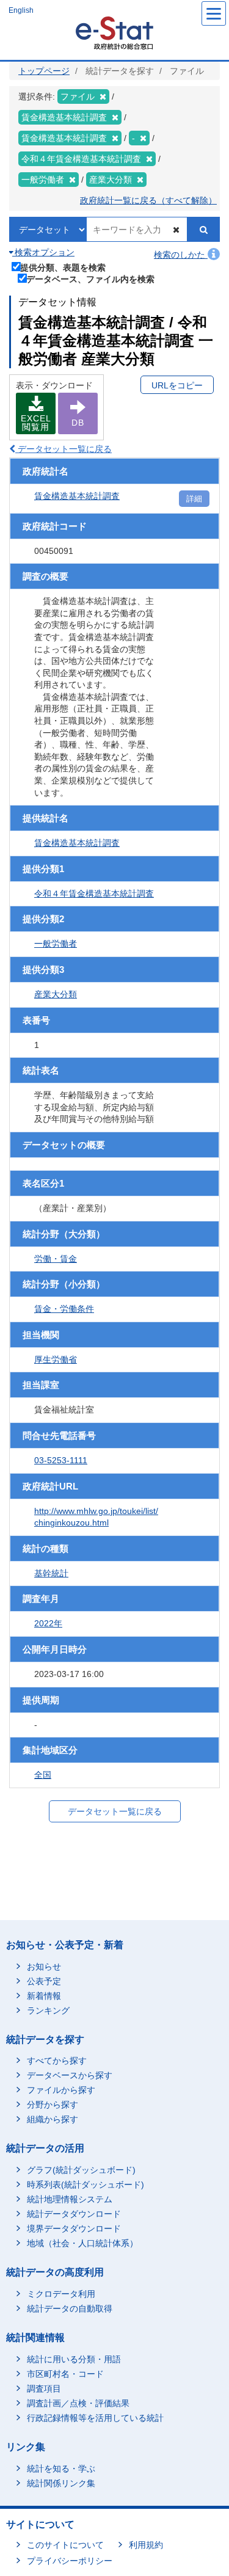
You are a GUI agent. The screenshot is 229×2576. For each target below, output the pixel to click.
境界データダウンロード (74, 2229)
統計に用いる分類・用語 (74, 2359)
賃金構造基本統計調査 (77, 496)
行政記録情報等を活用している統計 (95, 2418)
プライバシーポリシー (70, 2561)
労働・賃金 (56, 1259)
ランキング (48, 2010)
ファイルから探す (61, 2090)
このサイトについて (65, 2545)
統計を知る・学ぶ (61, 2469)
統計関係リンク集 (61, 2483)
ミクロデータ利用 (61, 2294)
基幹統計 (51, 1573)
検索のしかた (181, 255)
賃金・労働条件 (64, 1309)
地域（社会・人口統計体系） (82, 2243)
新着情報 (44, 1996)
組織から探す (53, 2119)
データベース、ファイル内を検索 (90, 279)
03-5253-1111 (61, 1460)
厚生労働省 (56, 1359)
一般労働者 (56, 944)
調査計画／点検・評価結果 (78, 2403)
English (21, 10)
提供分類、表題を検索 (63, 267)
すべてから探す (57, 2061)
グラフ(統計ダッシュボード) (81, 2170)
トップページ (44, 71)
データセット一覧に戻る (64, 449)
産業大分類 (56, 994)
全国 (43, 1775)
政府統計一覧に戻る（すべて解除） (148, 200)
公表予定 (44, 1981)
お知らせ (44, 1967)
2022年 (48, 1623)
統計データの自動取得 (70, 2309)
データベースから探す (70, 2075)
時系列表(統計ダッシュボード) (85, 2185)
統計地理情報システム (70, 2199)
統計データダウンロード (74, 2214)
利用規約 (146, 2545)
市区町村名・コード (65, 2374)
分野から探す (53, 2105)
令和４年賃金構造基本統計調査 (94, 893)
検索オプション (43, 252)
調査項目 (44, 2389)
